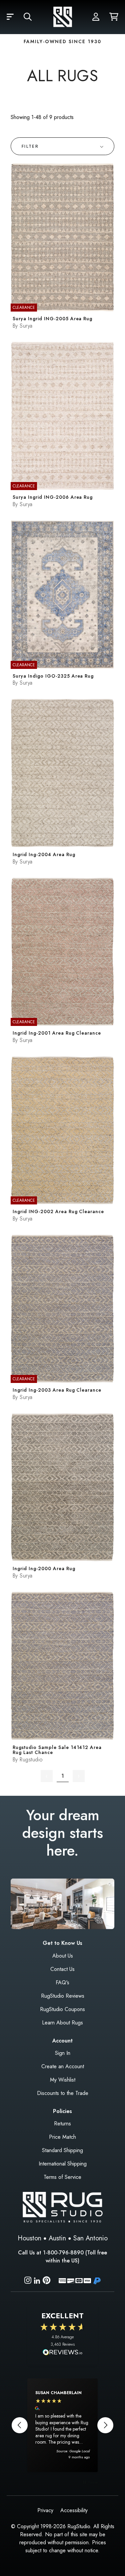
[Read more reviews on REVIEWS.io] (63, 2353)
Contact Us (62, 1969)
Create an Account (63, 2066)
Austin (57, 2238)
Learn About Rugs (62, 2023)
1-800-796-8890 (63, 2253)
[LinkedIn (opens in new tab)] (37, 2280)
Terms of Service (62, 2177)
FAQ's (62, 1982)
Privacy (45, 2510)
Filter (30, 146)
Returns (62, 2124)
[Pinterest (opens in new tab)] (46, 2281)
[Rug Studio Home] (63, 17)
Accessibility (74, 2510)
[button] (10, 17)
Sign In (63, 2053)
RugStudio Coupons (62, 2009)
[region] (62, 2425)
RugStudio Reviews (63, 1996)
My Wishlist (63, 2080)
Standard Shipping (62, 2150)
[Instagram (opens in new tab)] (28, 2281)
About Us (63, 1956)
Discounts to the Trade (63, 2093)
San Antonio (90, 2238)
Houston (29, 2238)
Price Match (62, 2137)
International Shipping (63, 2164)
